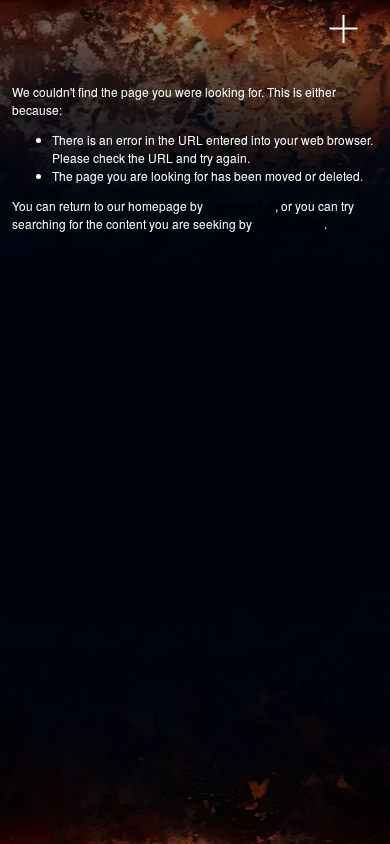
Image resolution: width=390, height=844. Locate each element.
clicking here (240, 205)
